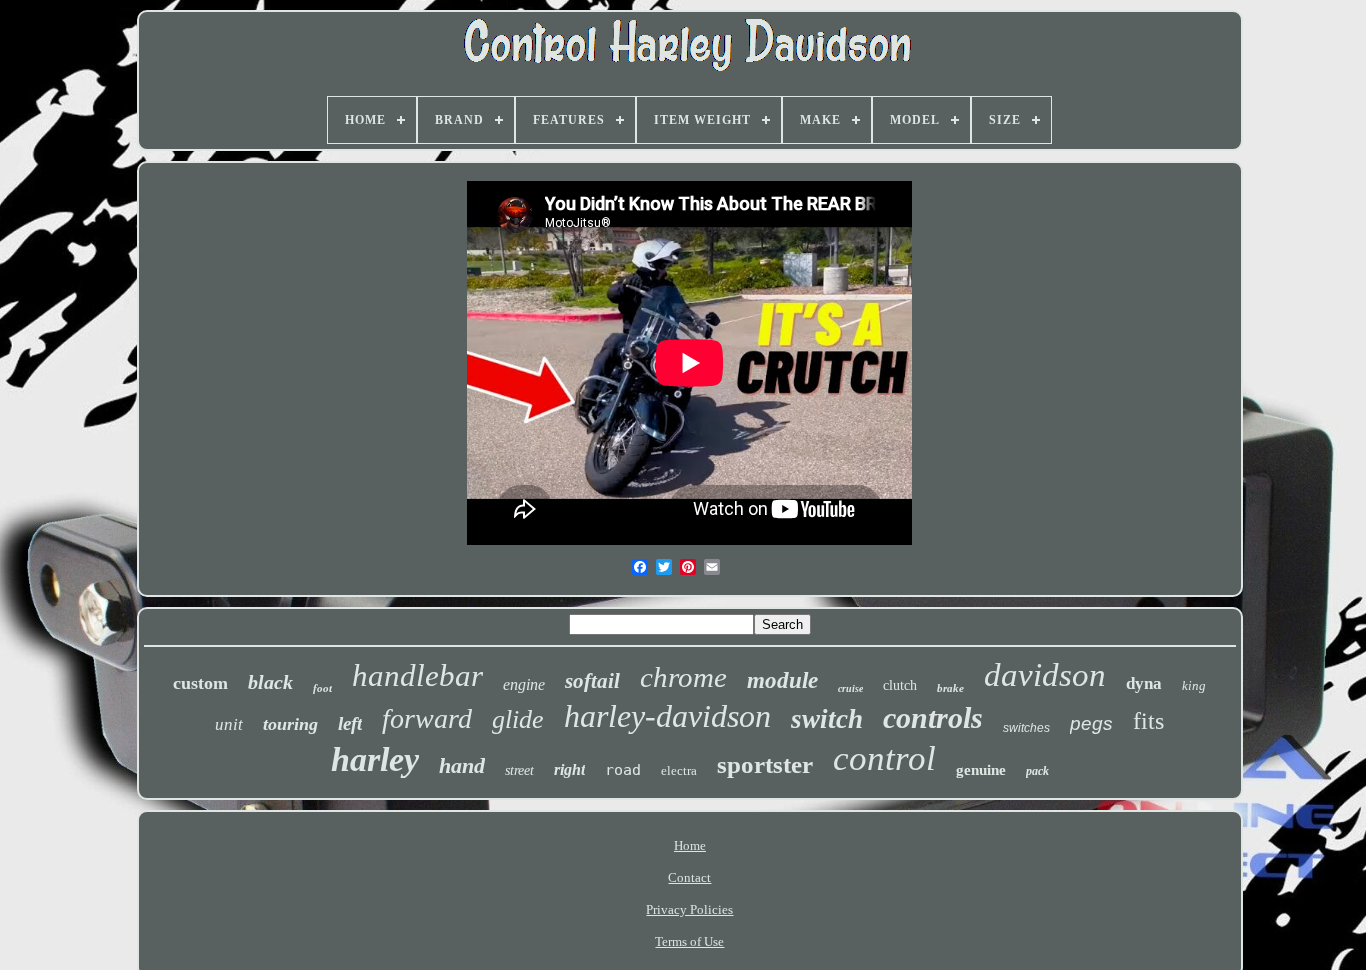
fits (1148, 721)
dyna (1144, 683)
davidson (1045, 675)
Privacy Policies (689, 909)
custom (200, 683)
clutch (900, 685)
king (1194, 685)
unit (229, 724)
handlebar (417, 675)
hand (462, 765)
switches (1026, 728)
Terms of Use (689, 941)
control (884, 758)
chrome (683, 677)
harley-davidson (667, 716)
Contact (689, 877)
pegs (1091, 723)
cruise (850, 688)
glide (518, 719)
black (270, 682)
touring (290, 724)
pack (1037, 771)
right (569, 769)
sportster (765, 764)
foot (322, 688)
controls (933, 717)
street (519, 770)
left (350, 723)
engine (524, 684)
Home (690, 845)
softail (592, 681)
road (623, 770)
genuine (981, 770)
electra (679, 770)
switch (827, 719)
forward (427, 718)
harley (375, 759)
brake (950, 688)
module (782, 680)
